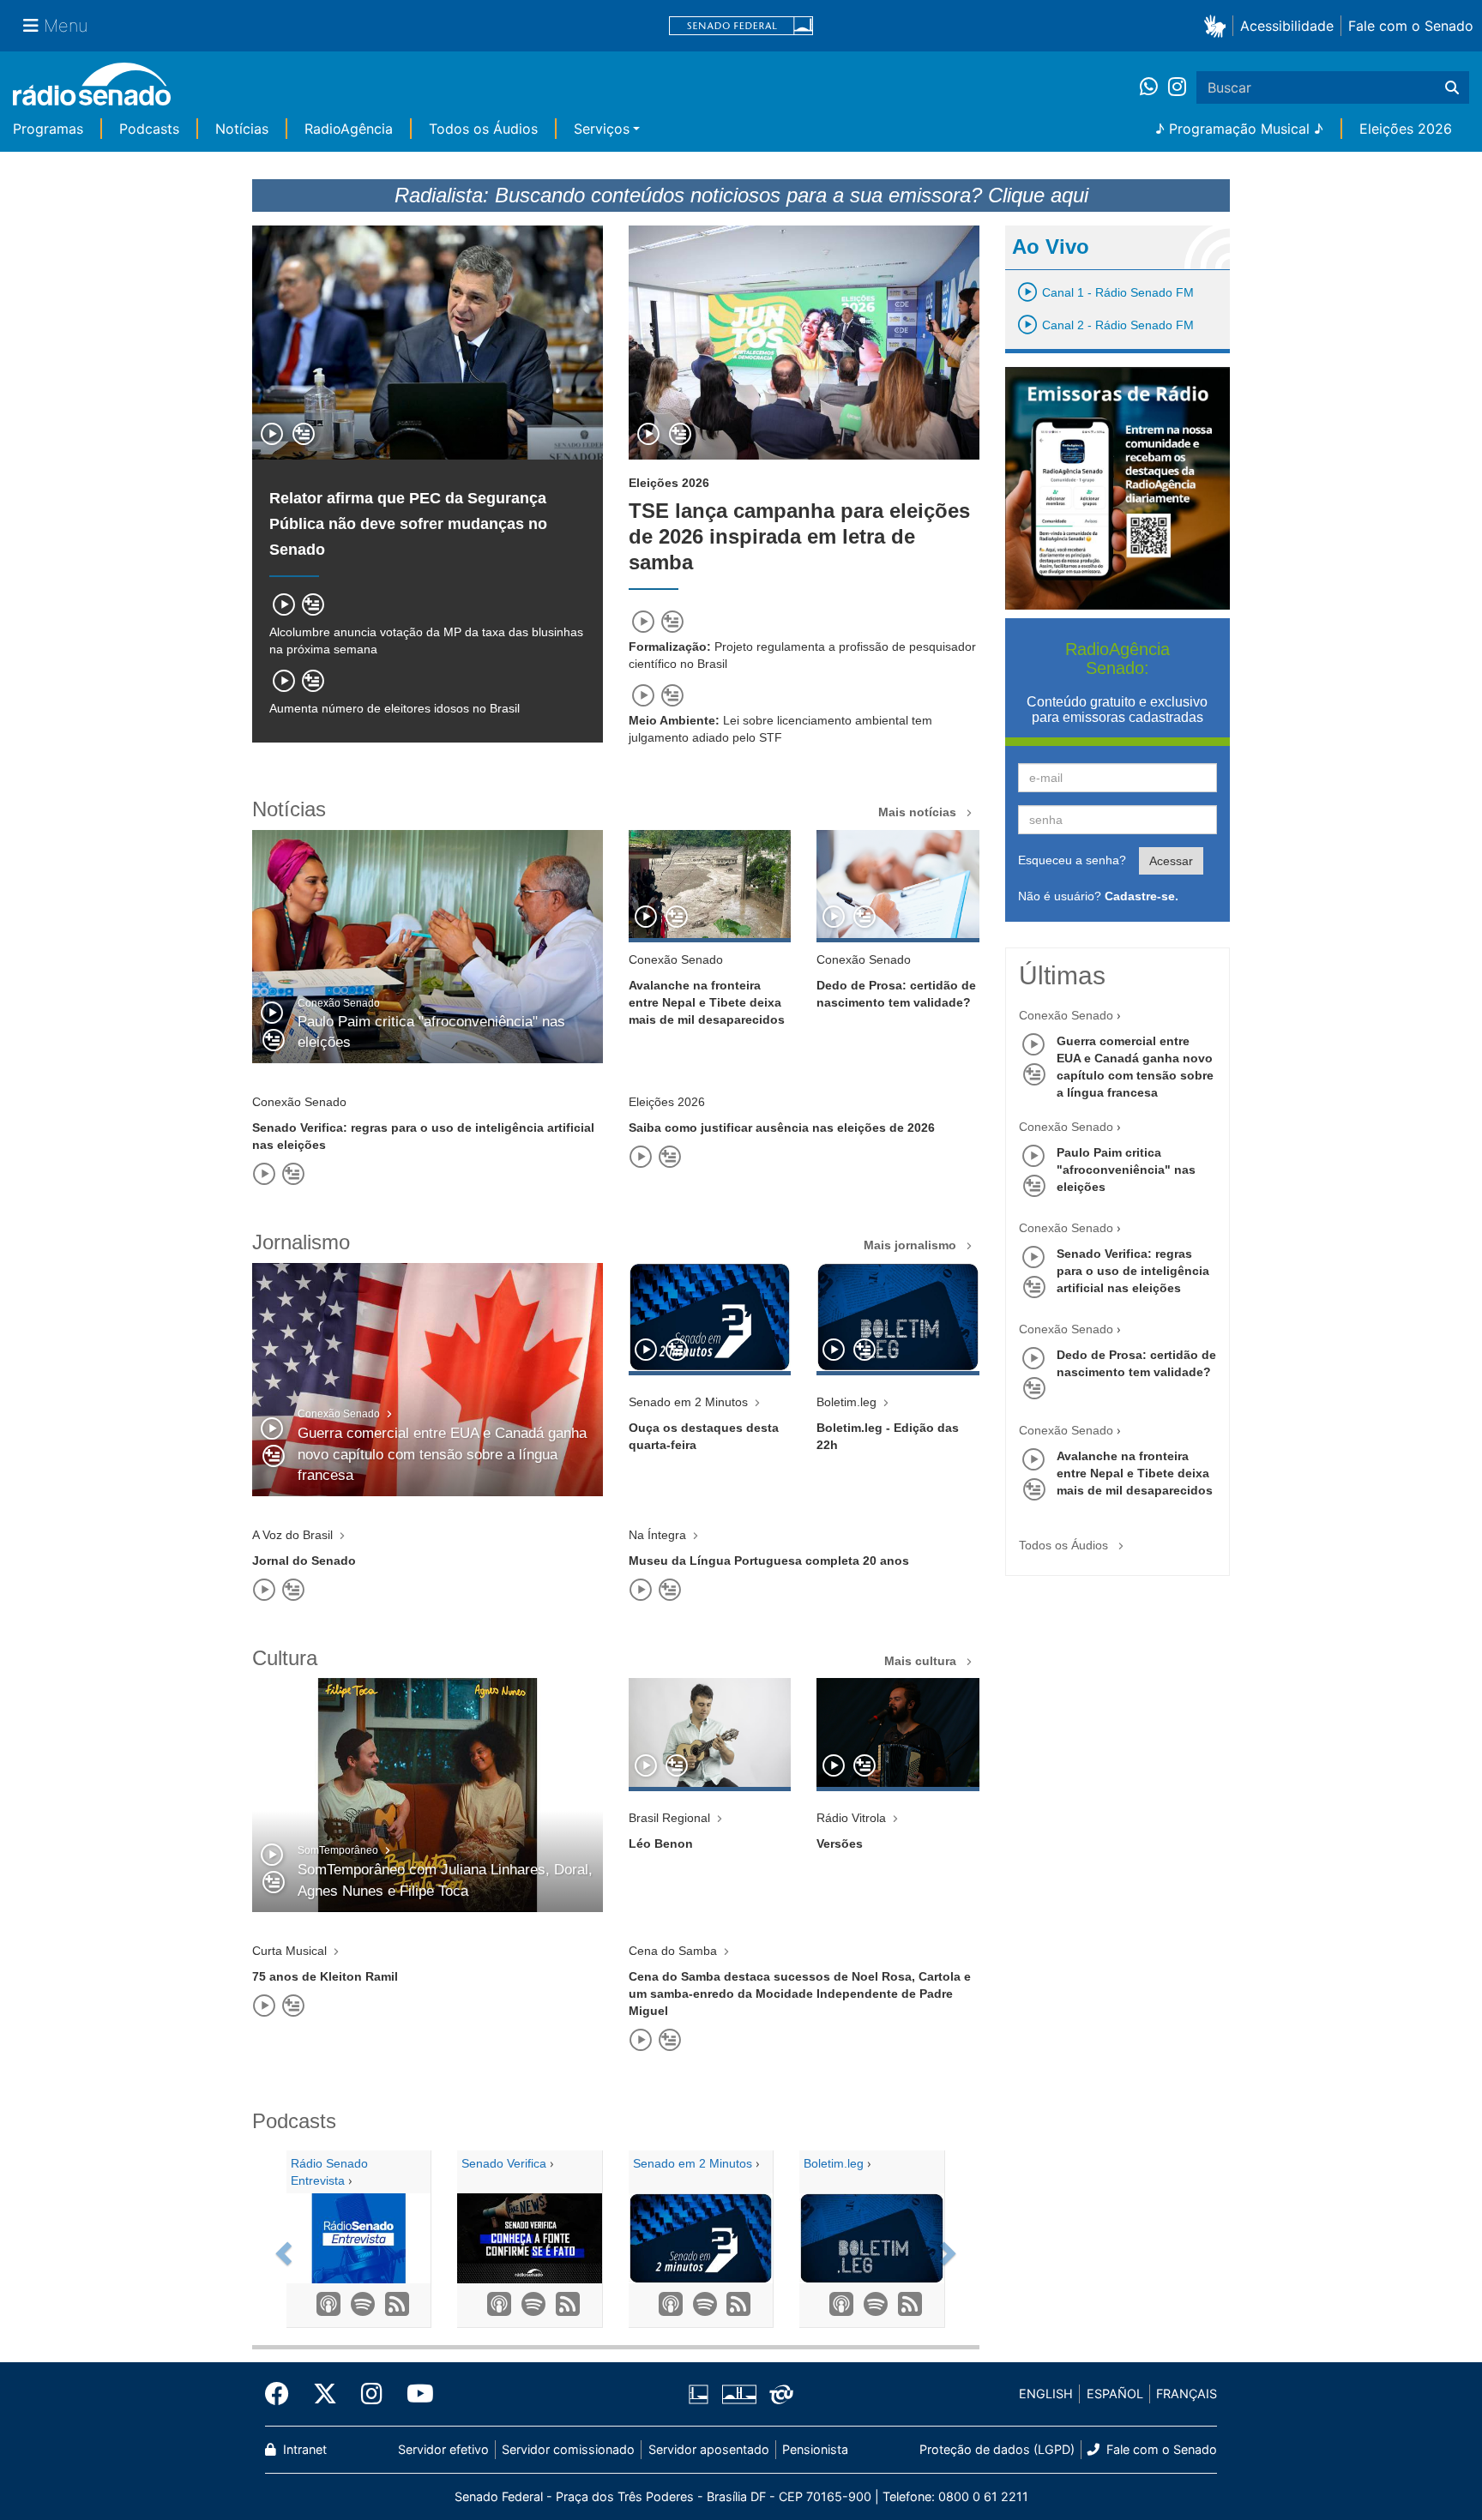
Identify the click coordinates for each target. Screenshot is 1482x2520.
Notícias (242, 129)
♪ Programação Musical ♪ (1239, 129)
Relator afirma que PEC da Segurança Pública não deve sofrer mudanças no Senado (408, 524)
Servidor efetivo (443, 2449)
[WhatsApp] (1154, 87)
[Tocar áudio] (274, 436)
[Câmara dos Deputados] (702, 2395)
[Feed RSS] (393, 2305)
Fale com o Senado (1411, 26)
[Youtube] (414, 2394)
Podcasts (149, 129)
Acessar (1171, 861)
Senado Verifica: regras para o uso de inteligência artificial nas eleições (1133, 1271)
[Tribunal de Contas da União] (778, 2395)
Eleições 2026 (1406, 129)
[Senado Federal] (741, 26)
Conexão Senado (1066, 1015)
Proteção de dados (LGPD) (997, 2449)
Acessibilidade (1287, 26)
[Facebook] (283, 2394)
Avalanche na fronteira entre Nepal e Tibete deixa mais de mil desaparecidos (1135, 1473)
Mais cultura (922, 1661)
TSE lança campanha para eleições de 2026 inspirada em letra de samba (799, 536)
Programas (48, 129)
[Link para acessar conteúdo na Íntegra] (710, 884)
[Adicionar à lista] (304, 436)
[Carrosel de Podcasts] (281, 2248)
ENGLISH (1046, 2394)
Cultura (285, 1658)
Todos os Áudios (483, 129)
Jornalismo (301, 1242)
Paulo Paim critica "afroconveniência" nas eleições (1126, 1170)
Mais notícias (919, 812)
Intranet (303, 2449)
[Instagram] (1177, 87)
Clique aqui (1038, 195)
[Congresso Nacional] (738, 2395)
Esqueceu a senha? (1072, 860)
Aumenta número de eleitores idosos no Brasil (395, 708)
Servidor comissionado (568, 2449)
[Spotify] (358, 2305)
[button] (1218, 25)
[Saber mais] (496, 2305)
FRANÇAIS (1187, 2394)
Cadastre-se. (1142, 896)
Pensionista (815, 2449)
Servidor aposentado (709, 2449)
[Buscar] (1452, 87)
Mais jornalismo (912, 1245)
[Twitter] (325, 2394)
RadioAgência (349, 129)
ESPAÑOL (1115, 2394)
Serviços (602, 129)
